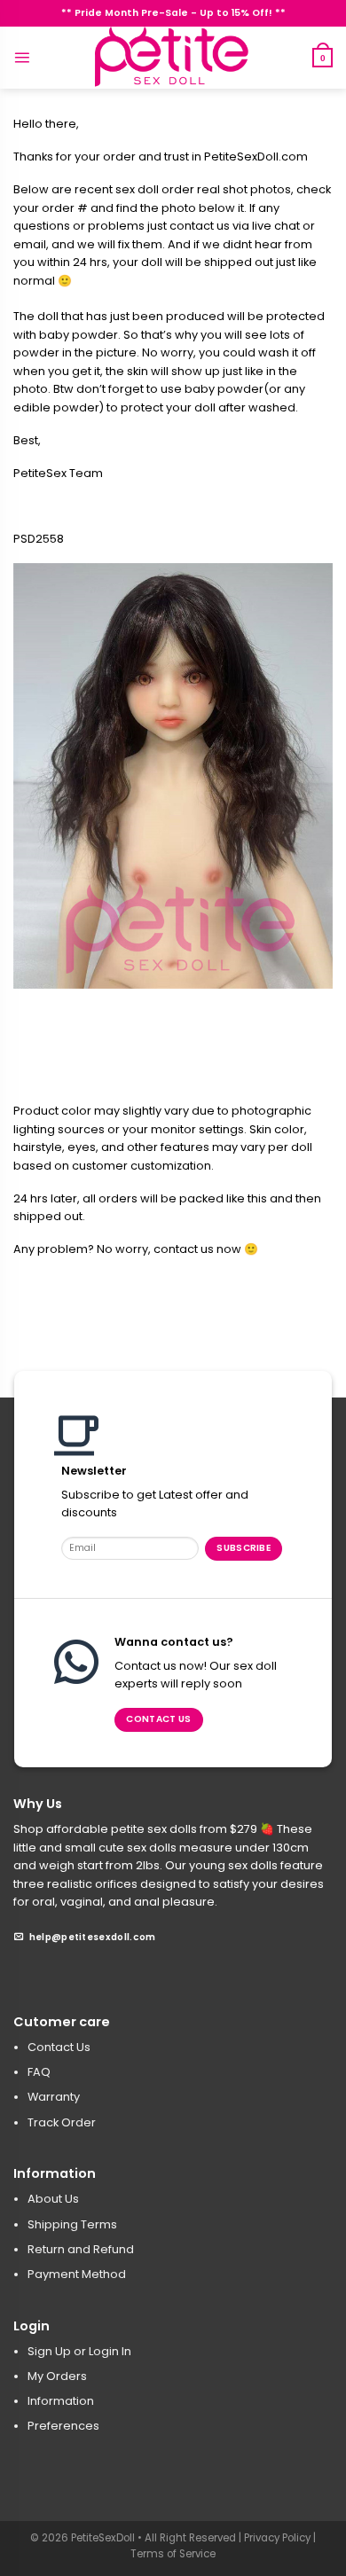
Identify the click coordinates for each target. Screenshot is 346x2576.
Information (61, 2401)
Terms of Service (173, 2554)
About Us (53, 2199)
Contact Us (59, 2047)
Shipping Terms (72, 2224)
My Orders (57, 2376)
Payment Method (77, 2274)
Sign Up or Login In (79, 2351)
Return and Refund (81, 2249)
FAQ (39, 2072)
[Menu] (22, 57)
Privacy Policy (277, 2538)
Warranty (54, 2097)
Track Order (62, 2122)
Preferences (63, 2426)
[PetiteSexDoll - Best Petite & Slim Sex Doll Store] (173, 58)
